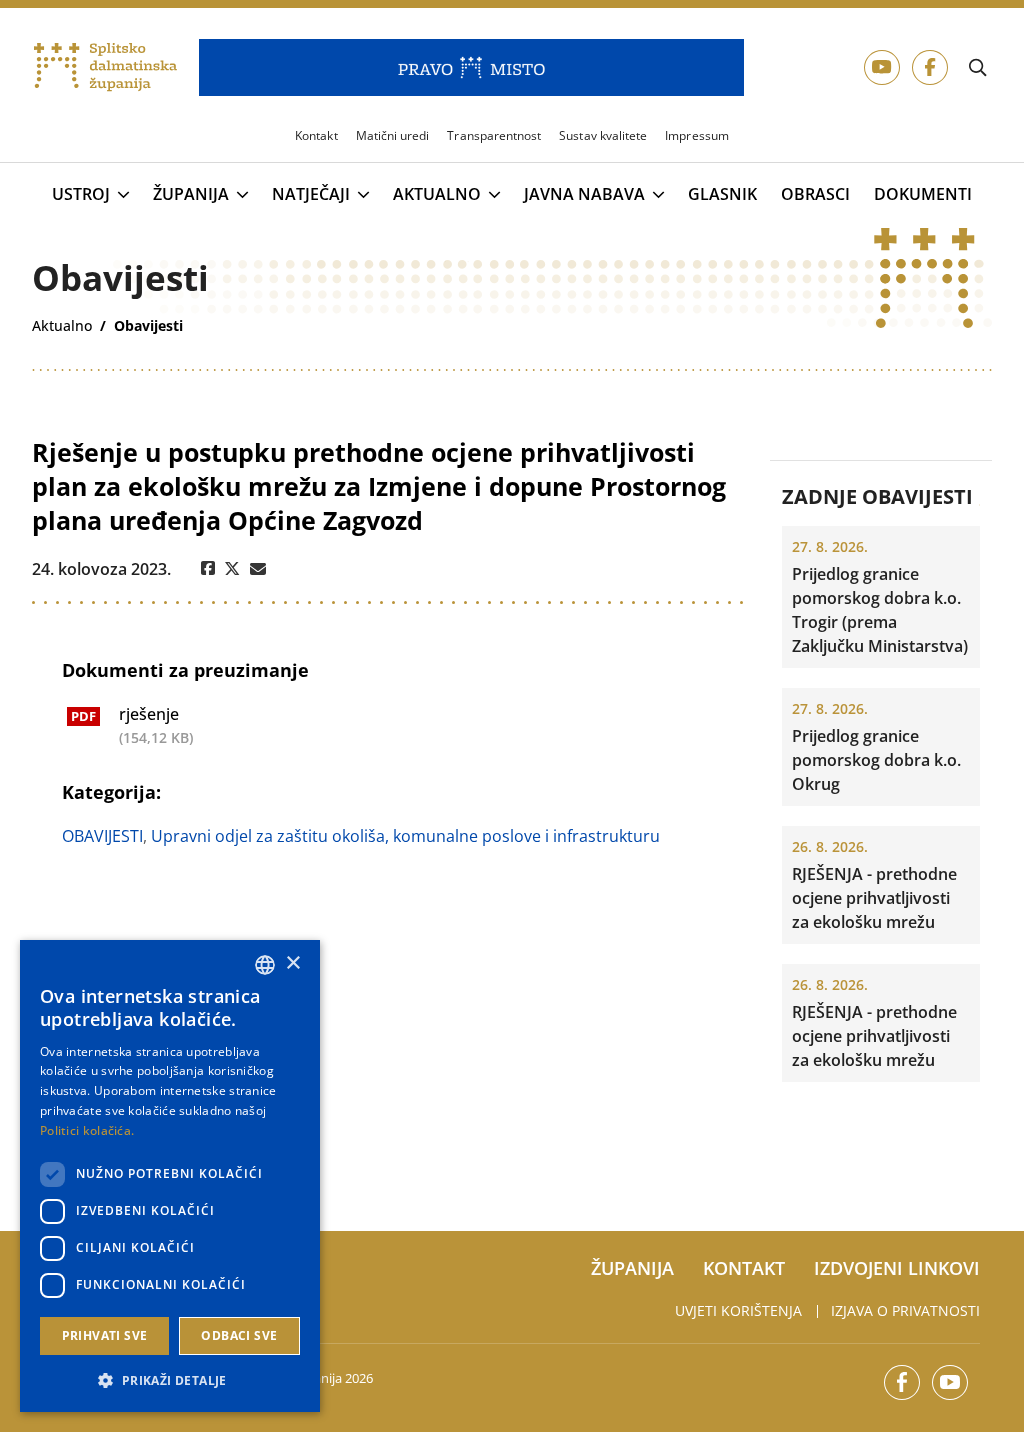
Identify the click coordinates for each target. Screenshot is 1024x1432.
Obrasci (815, 194)
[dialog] (170, 1176)
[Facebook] (208, 569)
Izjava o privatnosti (905, 1310)
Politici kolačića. (87, 1130)
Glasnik (722, 194)
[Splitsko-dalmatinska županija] (105, 68)
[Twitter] (232, 569)
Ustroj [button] (81, 195)
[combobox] (265, 965)
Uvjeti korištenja (738, 1310)
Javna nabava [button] (584, 195)
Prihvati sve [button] (105, 1335)
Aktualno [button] (437, 195)
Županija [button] (191, 195)
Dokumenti (923, 194)
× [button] (292, 963)
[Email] (258, 569)
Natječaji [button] (311, 195)
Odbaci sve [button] (239, 1335)
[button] (170, 1380)
